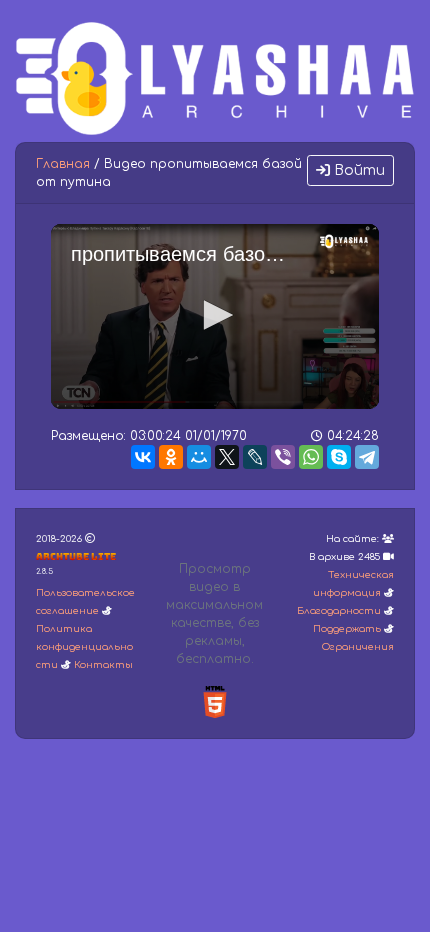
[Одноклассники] (171, 457)
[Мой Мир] (199, 457)
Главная (63, 164)
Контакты (103, 665)
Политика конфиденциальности (84, 647)
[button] (215, 315)
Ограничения (358, 647)
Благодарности (339, 611)
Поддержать (347, 629)
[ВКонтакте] (143, 457)
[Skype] (339, 457)
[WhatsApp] (311, 457)
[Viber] (283, 457)
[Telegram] (367, 457)
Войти (357, 170)
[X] (227, 457)
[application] (215, 316)
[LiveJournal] (255, 457)
